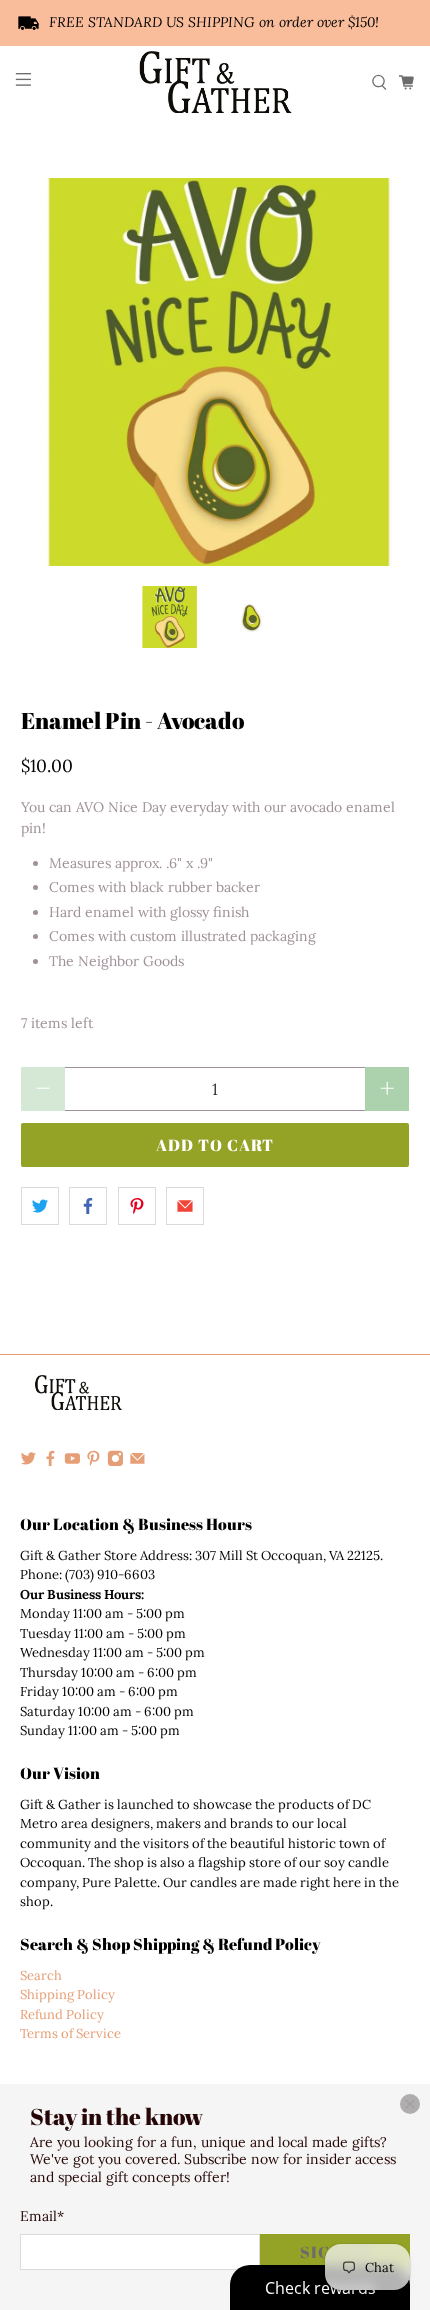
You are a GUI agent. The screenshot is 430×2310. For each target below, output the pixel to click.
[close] (410, 2104)
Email (42, 2216)
